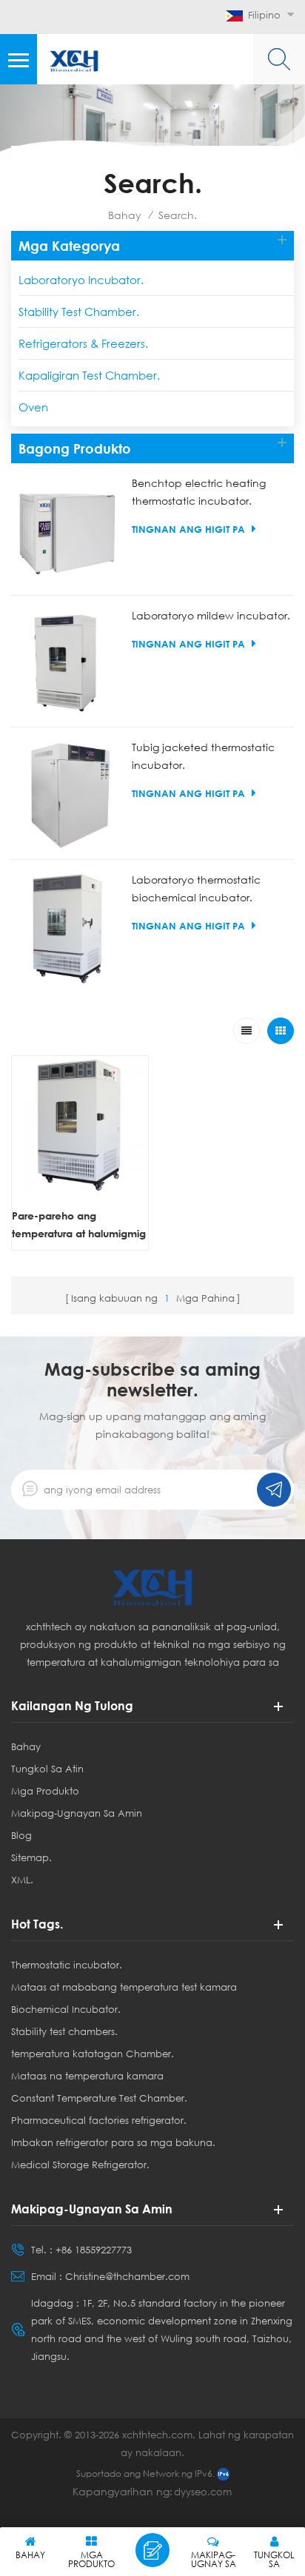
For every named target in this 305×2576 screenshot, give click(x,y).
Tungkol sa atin (47, 1769)
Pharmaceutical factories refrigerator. (99, 2120)
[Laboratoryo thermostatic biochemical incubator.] (68, 928)
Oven (33, 407)
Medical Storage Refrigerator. (80, 2165)
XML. (22, 1880)
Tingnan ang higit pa (188, 529)
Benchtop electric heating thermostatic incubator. (199, 492)
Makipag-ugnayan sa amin (77, 1813)
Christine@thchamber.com (127, 2276)
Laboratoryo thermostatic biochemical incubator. (196, 888)
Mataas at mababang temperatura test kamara (124, 1987)
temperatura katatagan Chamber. (93, 2054)
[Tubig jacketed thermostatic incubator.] (68, 795)
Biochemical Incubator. (66, 2009)
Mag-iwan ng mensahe (152, 2550)
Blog (21, 1835)
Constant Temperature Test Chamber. (99, 2098)
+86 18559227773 (94, 2250)
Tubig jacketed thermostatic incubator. (203, 756)
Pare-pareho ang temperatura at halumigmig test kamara (79, 1226)
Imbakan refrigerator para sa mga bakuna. (113, 2142)
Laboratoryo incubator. (81, 280)
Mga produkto (45, 1791)
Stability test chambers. (64, 2031)
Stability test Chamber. (79, 312)
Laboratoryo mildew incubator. (211, 615)
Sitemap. (31, 1857)
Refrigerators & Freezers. (83, 343)
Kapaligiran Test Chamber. (89, 375)
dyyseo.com (203, 2492)
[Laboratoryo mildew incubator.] (68, 663)
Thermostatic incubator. (67, 1965)
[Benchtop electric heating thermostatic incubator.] (68, 531)
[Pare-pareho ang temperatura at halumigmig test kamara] (80, 1124)
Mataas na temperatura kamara (87, 2076)
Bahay (125, 215)
